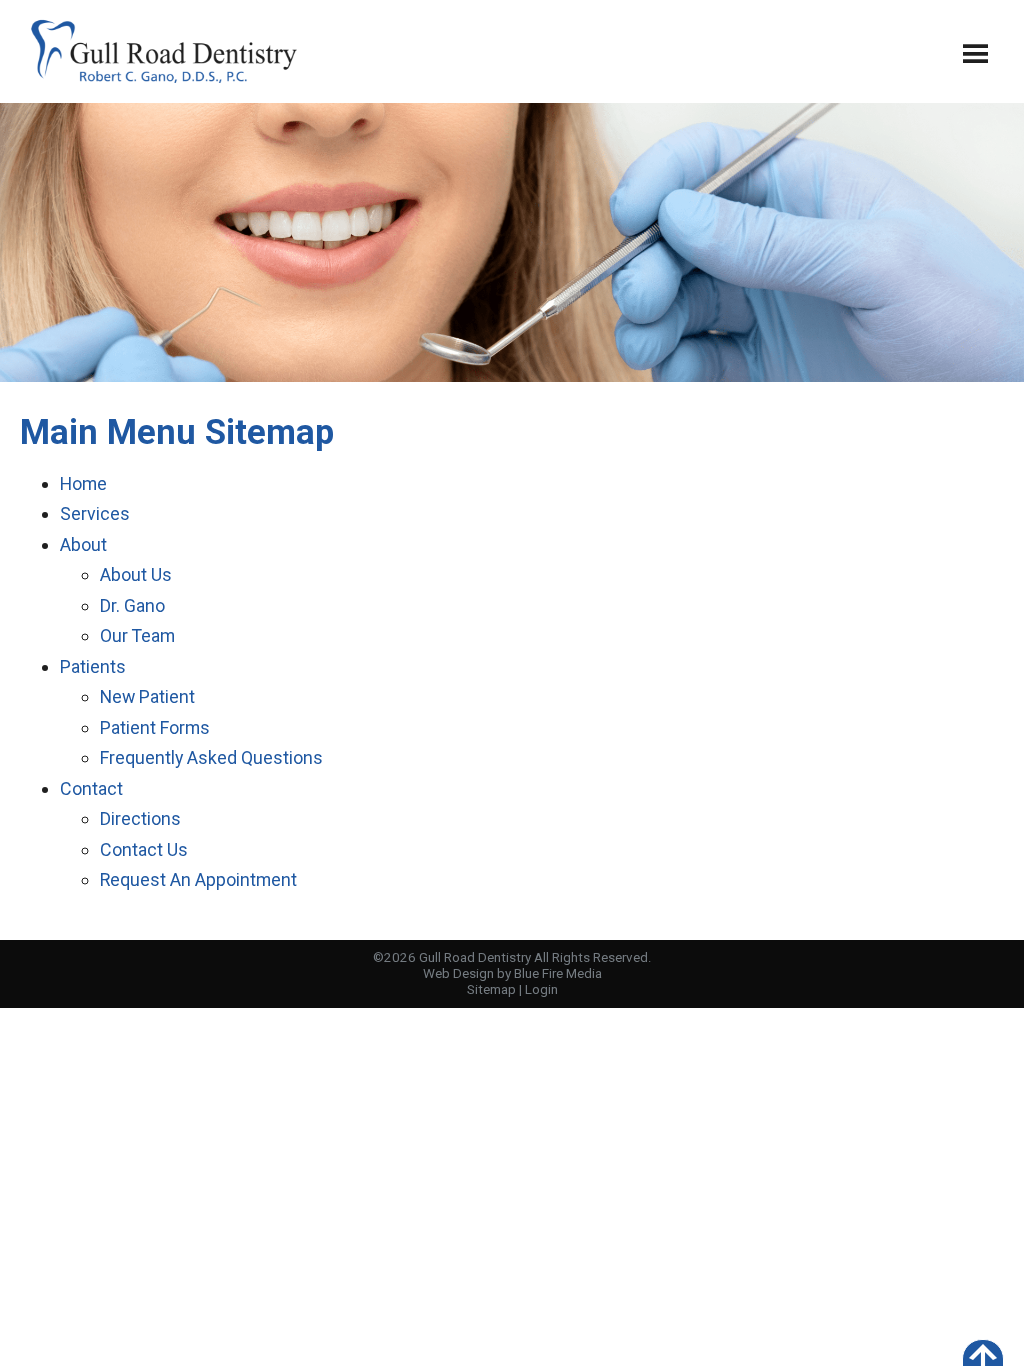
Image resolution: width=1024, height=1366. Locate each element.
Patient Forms (155, 727)
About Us (136, 574)
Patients (93, 666)
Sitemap (491, 989)
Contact (91, 788)
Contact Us (144, 849)
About (83, 544)
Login (541, 989)
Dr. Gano (132, 605)
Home (83, 483)
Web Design (458, 973)
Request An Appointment (198, 879)
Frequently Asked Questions (211, 757)
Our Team (137, 635)
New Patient (147, 696)
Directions (140, 818)
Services (95, 513)
